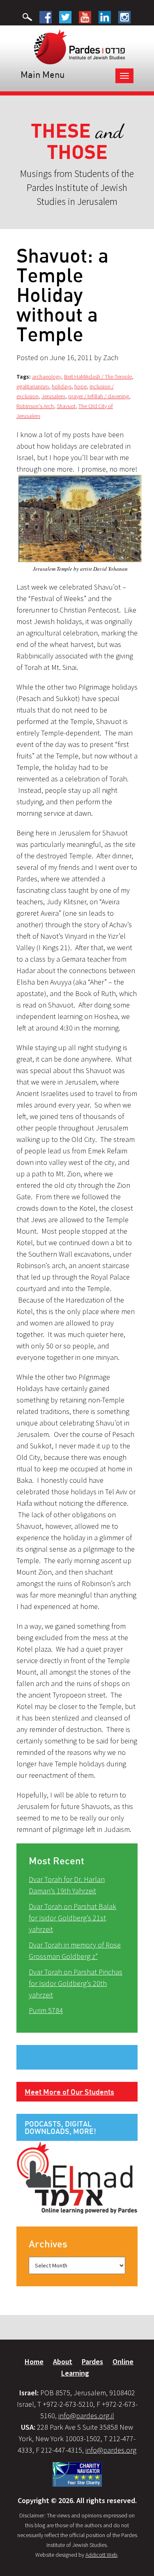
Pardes (92, 2362)
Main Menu (43, 74)
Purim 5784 (46, 2010)
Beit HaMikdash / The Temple (98, 377)
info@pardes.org (111, 2450)
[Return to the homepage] (79, 46)
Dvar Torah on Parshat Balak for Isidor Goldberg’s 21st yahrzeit (72, 1918)
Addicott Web (101, 2555)
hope (80, 386)
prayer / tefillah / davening (99, 396)
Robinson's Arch (35, 406)
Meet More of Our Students (69, 2092)
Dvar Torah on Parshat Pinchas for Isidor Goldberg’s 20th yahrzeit (76, 1983)
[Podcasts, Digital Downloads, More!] (77, 2177)
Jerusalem (53, 396)
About (63, 2362)
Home (34, 2362)
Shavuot (66, 406)
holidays (62, 386)
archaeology (47, 377)
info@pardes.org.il (86, 2416)
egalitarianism (33, 386)
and (77, 142)
